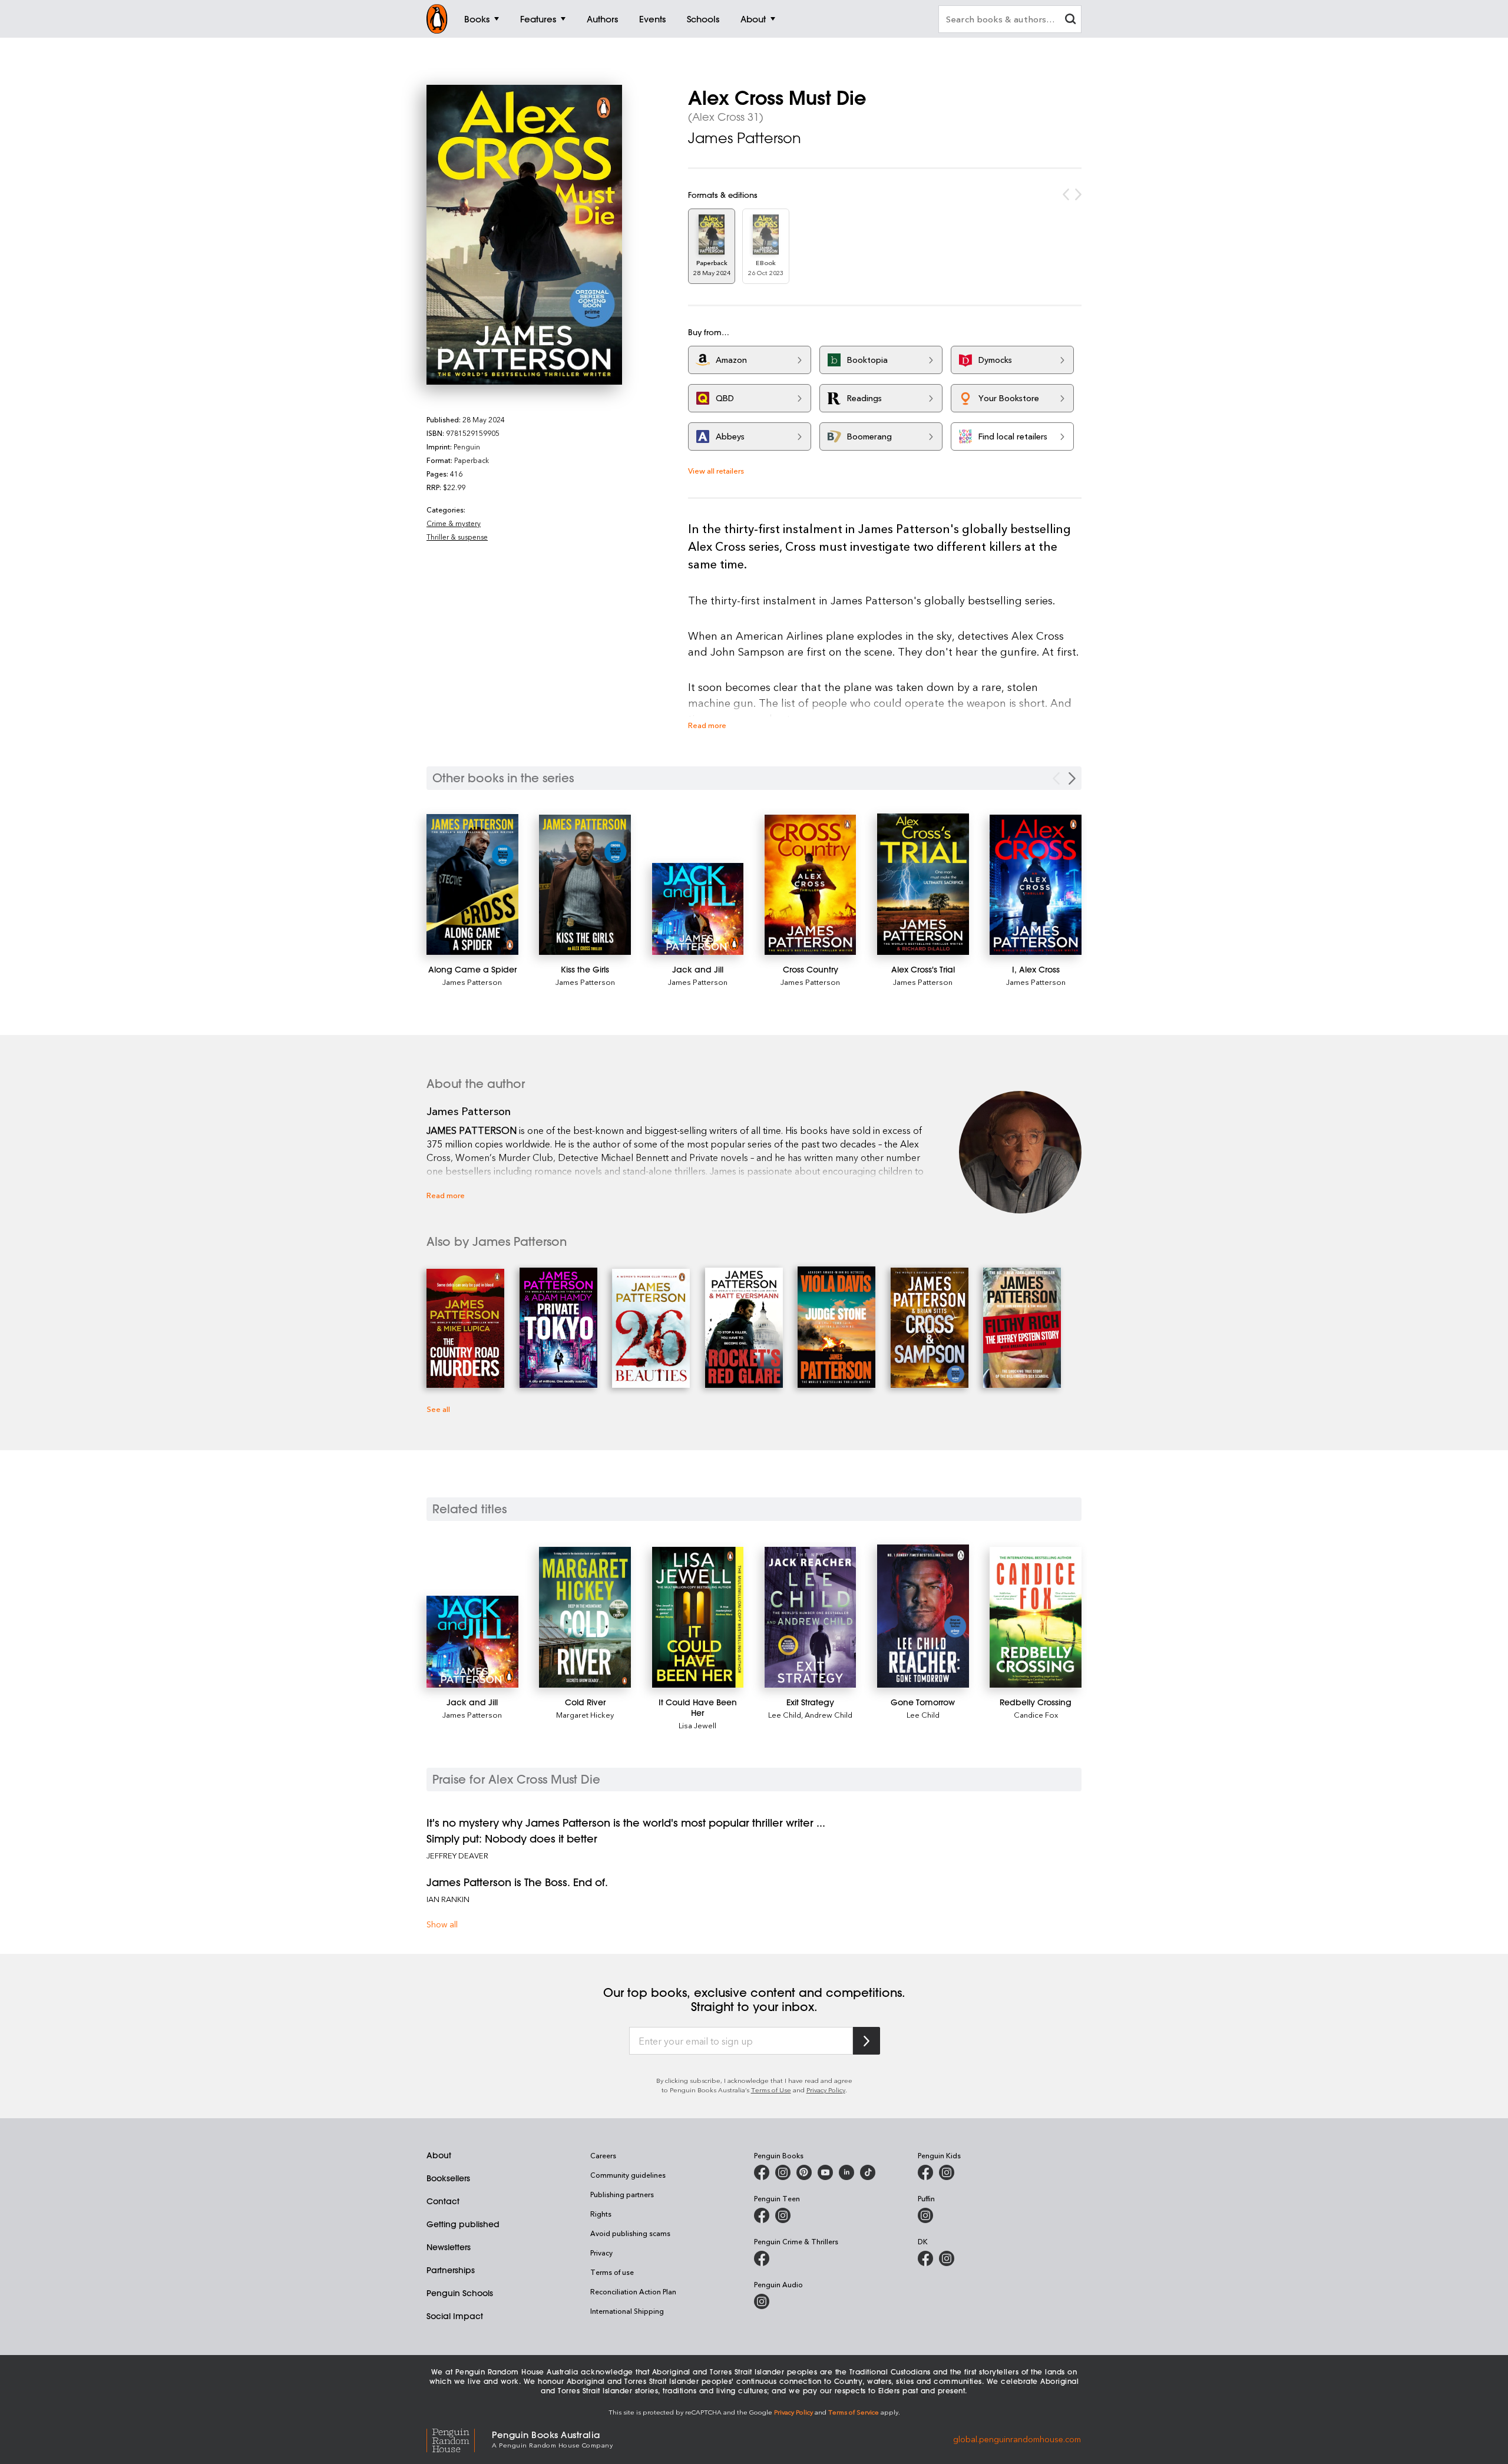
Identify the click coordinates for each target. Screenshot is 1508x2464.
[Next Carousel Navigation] (1072, 778)
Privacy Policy (826, 2090)
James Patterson (745, 138)
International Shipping (627, 2311)
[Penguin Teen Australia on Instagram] (783, 2215)
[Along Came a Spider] (472, 884)
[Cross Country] (811, 885)
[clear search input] (1070, 20)
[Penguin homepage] (437, 19)
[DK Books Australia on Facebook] (925, 2258)
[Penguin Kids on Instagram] (947, 2172)
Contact (443, 2201)
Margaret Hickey (585, 1714)
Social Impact (455, 2316)
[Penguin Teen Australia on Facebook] (762, 2215)
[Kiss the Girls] (585, 885)
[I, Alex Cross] (1036, 885)
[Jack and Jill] (698, 909)
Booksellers (448, 2178)
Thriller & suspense (457, 537)
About (439, 2155)
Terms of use (612, 2272)
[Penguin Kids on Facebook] (925, 2172)
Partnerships (451, 2270)
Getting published (463, 2224)
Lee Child (785, 1714)
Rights (601, 2214)
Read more (707, 725)
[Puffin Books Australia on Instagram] (925, 2215)
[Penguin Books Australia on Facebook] (762, 2172)
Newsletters (449, 2247)
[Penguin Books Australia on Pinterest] (804, 2172)
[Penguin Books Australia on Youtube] (825, 2172)
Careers (603, 2155)
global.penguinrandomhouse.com (1017, 2438)
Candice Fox (1036, 1714)
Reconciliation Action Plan (633, 2291)
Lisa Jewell (697, 1725)
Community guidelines (628, 2175)
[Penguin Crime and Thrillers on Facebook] (762, 2258)
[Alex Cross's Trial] (923, 884)
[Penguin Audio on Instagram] (762, 2301)
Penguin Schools (460, 2293)
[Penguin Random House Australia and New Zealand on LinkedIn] (846, 2172)
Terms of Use (771, 2090)
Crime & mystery (454, 523)
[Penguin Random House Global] (459, 2438)
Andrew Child (829, 1714)
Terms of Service (854, 2412)
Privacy (601, 2253)
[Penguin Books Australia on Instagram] (783, 2172)
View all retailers (716, 470)
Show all (442, 1924)
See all (438, 1409)
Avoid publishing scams (630, 2233)
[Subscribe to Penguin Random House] (867, 2041)
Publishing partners (622, 2194)
